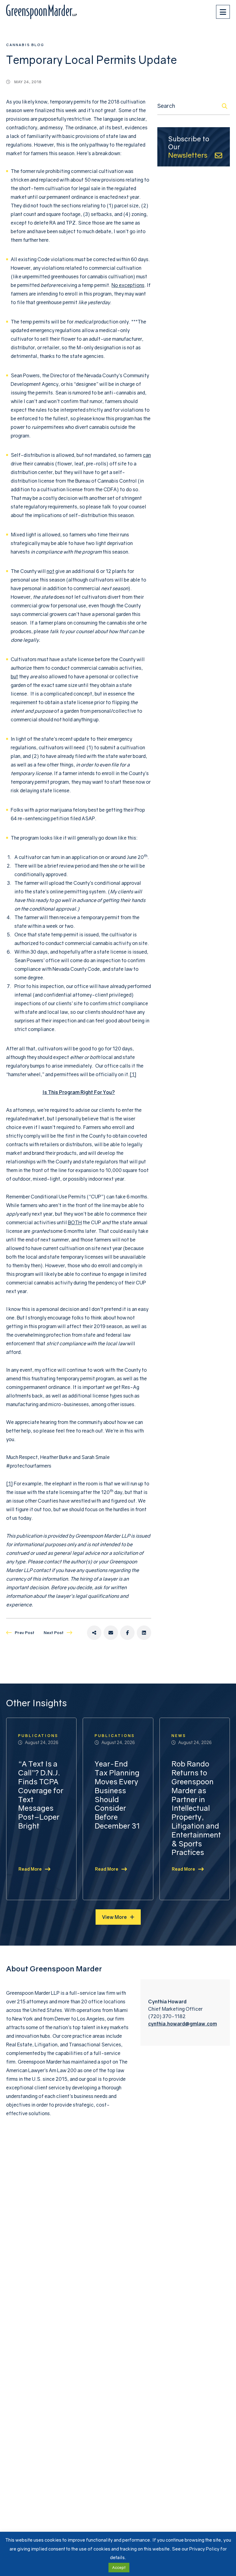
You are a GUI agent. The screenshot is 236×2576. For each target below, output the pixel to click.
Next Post (54, 1633)
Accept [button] (119, 2567)
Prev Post (25, 1633)
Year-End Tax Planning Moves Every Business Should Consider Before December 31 (117, 1795)
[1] (133, 1074)
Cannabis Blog (25, 45)
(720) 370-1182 (167, 2016)
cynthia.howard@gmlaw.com (183, 2024)
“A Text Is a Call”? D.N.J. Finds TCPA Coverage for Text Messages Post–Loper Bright (41, 1795)
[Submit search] (225, 106)
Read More (30, 1869)
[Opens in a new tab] (94, 1633)
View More (114, 1917)
